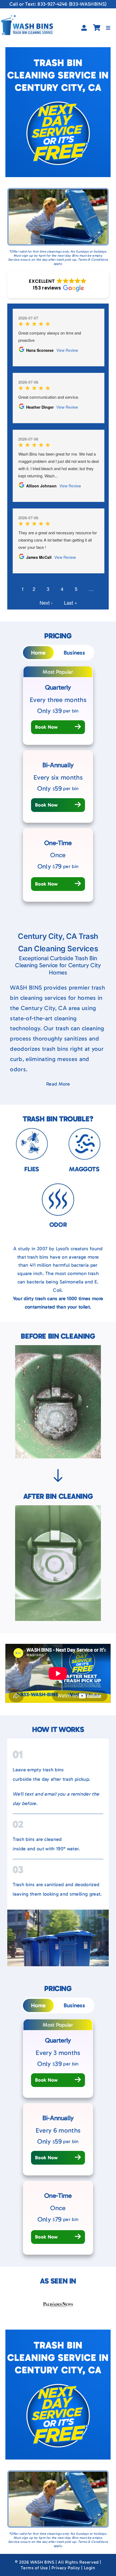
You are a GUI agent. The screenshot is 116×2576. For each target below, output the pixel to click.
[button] (58, 285)
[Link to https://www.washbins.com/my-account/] (84, 28)
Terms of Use (34, 2568)
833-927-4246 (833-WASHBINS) (72, 4)
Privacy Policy (66, 2568)
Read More (58, 1084)
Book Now (47, 727)
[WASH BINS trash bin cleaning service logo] (27, 18)
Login (90, 2568)
